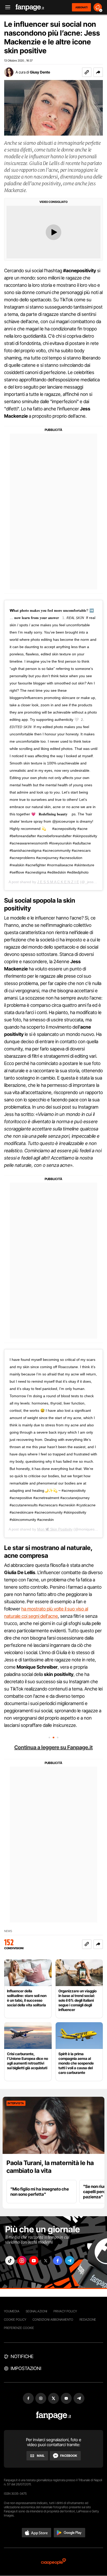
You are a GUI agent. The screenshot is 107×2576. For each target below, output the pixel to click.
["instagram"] (22, 2261)
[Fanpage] (54, 2416)
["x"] (46, 2261)
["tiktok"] (10, 2261)
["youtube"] (34, 2261)
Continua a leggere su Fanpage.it (53, 1747)
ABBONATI (81, 7)
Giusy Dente (40, 72)
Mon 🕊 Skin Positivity (55, 1529)
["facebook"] (58, 2261)
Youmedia (12, 2311)
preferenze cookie (19, 2328)
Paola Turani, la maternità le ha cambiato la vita (50, 2167)
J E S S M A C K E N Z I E (58, 882)
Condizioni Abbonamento (53, 2319)
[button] (98, 72)
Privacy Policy (65, 2311)
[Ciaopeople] (53, 2562)
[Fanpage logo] (30, 7)
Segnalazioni (36, 2311)
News (8, 1931)
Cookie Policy (15, 2319)
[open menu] (6, 7)
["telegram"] (70, 2261)
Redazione (88, 2319)
